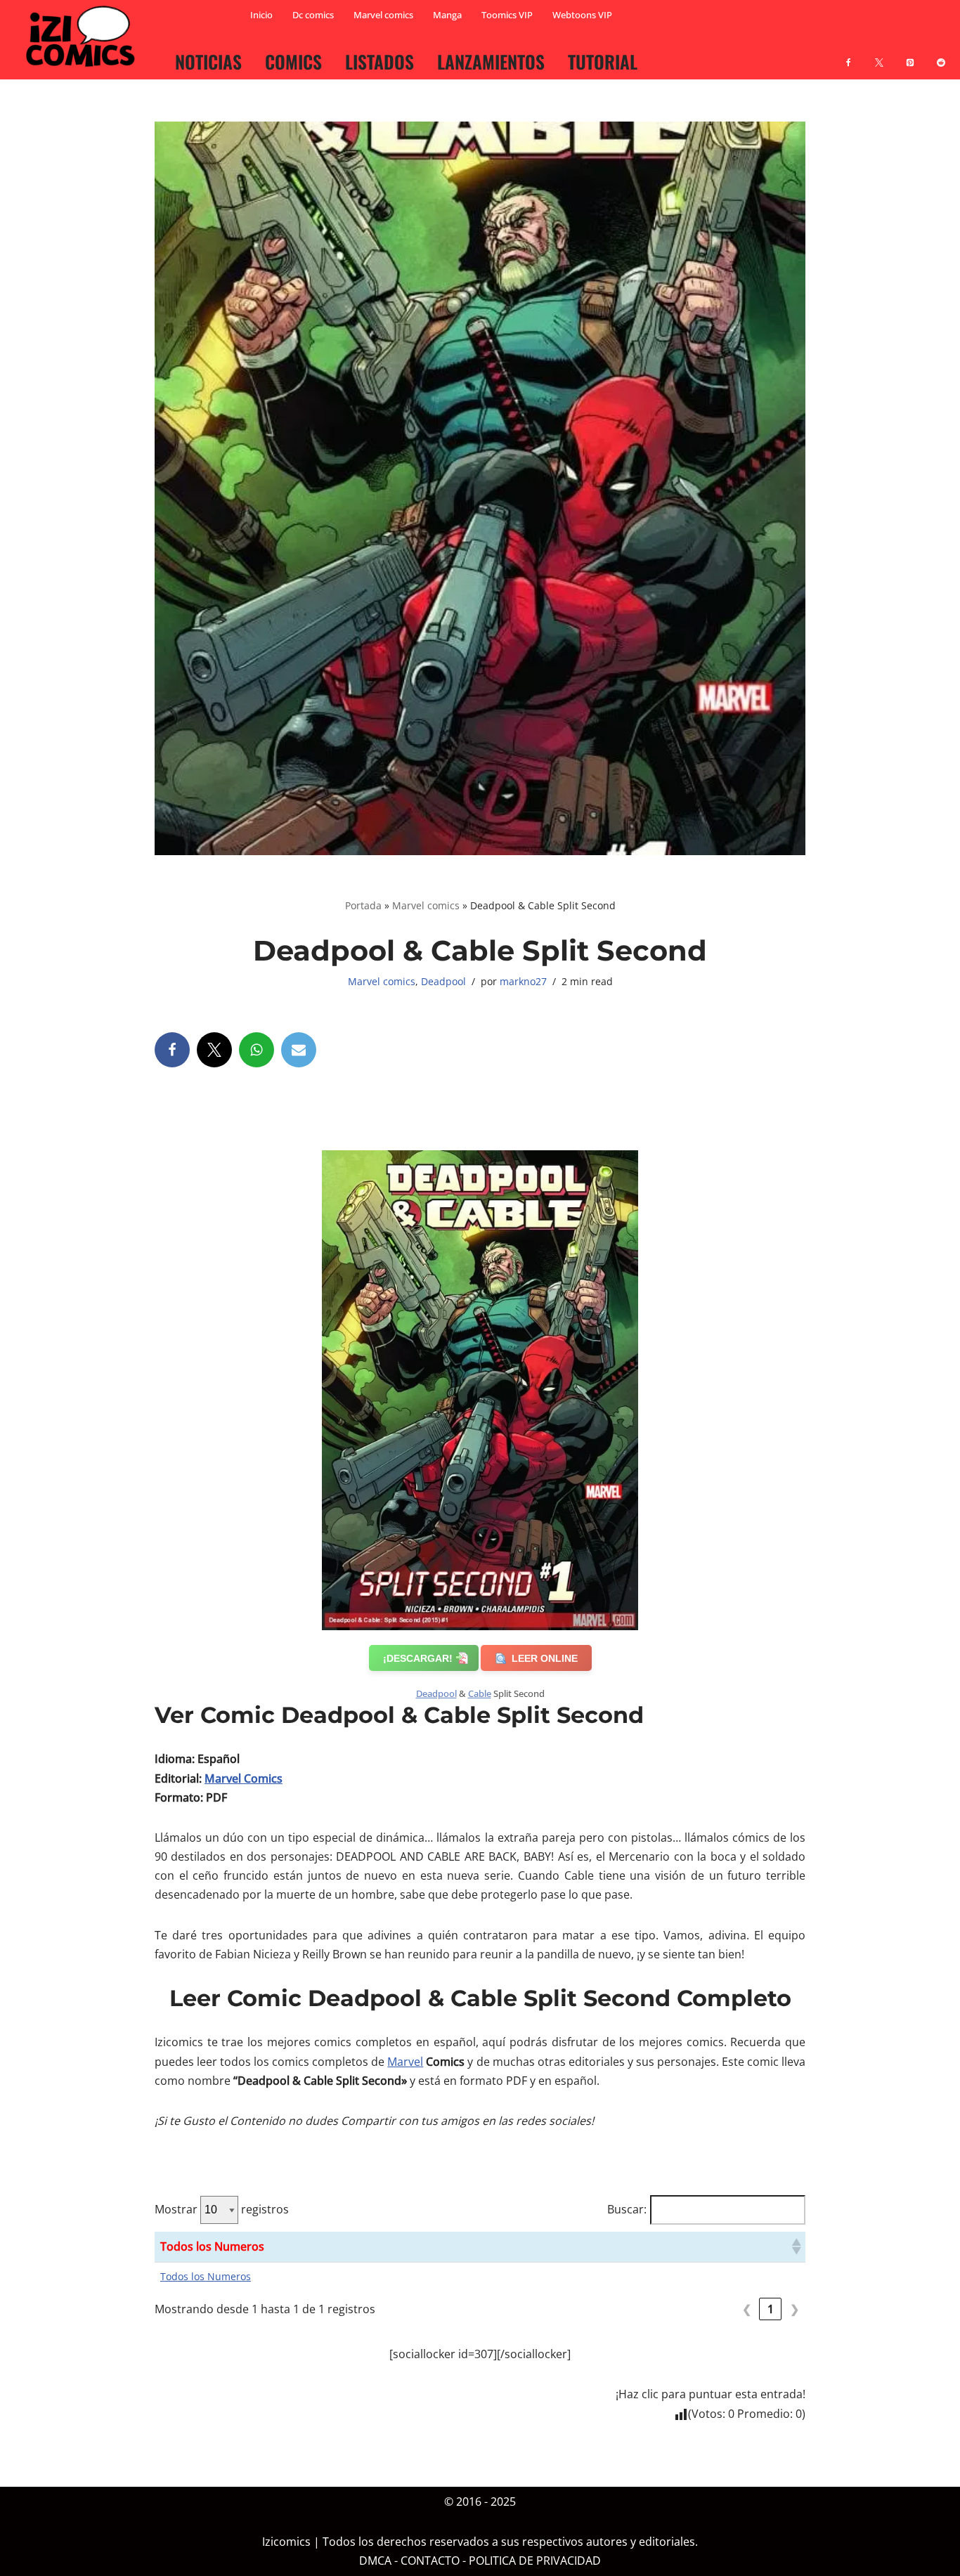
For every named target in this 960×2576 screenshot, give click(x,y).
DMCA (375, 2561)
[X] (879, 54)
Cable (480, 1693)
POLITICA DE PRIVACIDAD (535, 2561)
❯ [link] (794, 2309)
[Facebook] (848, 54)
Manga (447, 15)
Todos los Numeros (206, 2276)
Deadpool (443, 981)
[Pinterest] (910, 54)
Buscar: (627, 2209)
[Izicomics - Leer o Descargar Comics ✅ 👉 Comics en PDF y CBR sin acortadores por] (84, 37)
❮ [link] (747, 2309)
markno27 (523, 981)
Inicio (261, 15)
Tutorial (603, 61)
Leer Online (545, 1658)
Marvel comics (383, 15)
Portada (363, 905)
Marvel (405, 2062)
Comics (293, 61)
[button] (796, 2246)
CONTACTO (430, 2561)
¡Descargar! (418, 1658)
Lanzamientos (491, 61)
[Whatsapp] (257, 1050)
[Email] (299, 1050)
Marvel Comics (244, 1778)
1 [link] (771, 2309)
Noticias (208, 61)
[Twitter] (214, 1050)
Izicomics (286, 2542)
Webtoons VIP (582, 15)
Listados (380, 61)
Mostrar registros (222, 2209)
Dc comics (313, 15)
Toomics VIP (507, 15)
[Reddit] (941, 54)
